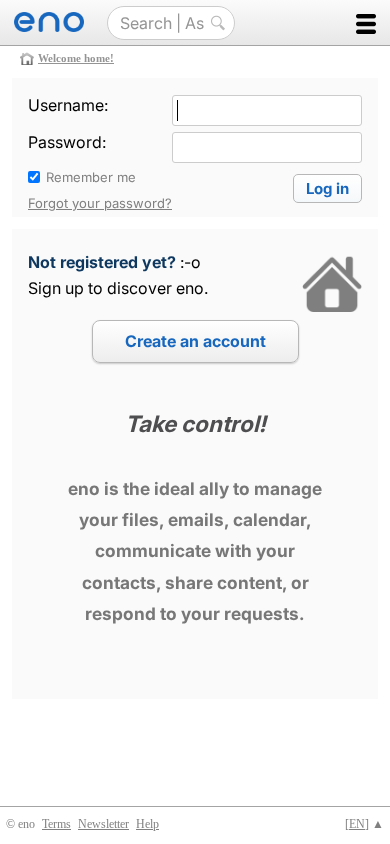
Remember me (91, 177)
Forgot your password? (100, 203)
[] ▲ (364, 824)
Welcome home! (76, 58)
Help (147, 824)
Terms (56, 824)
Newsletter (103, 824)
